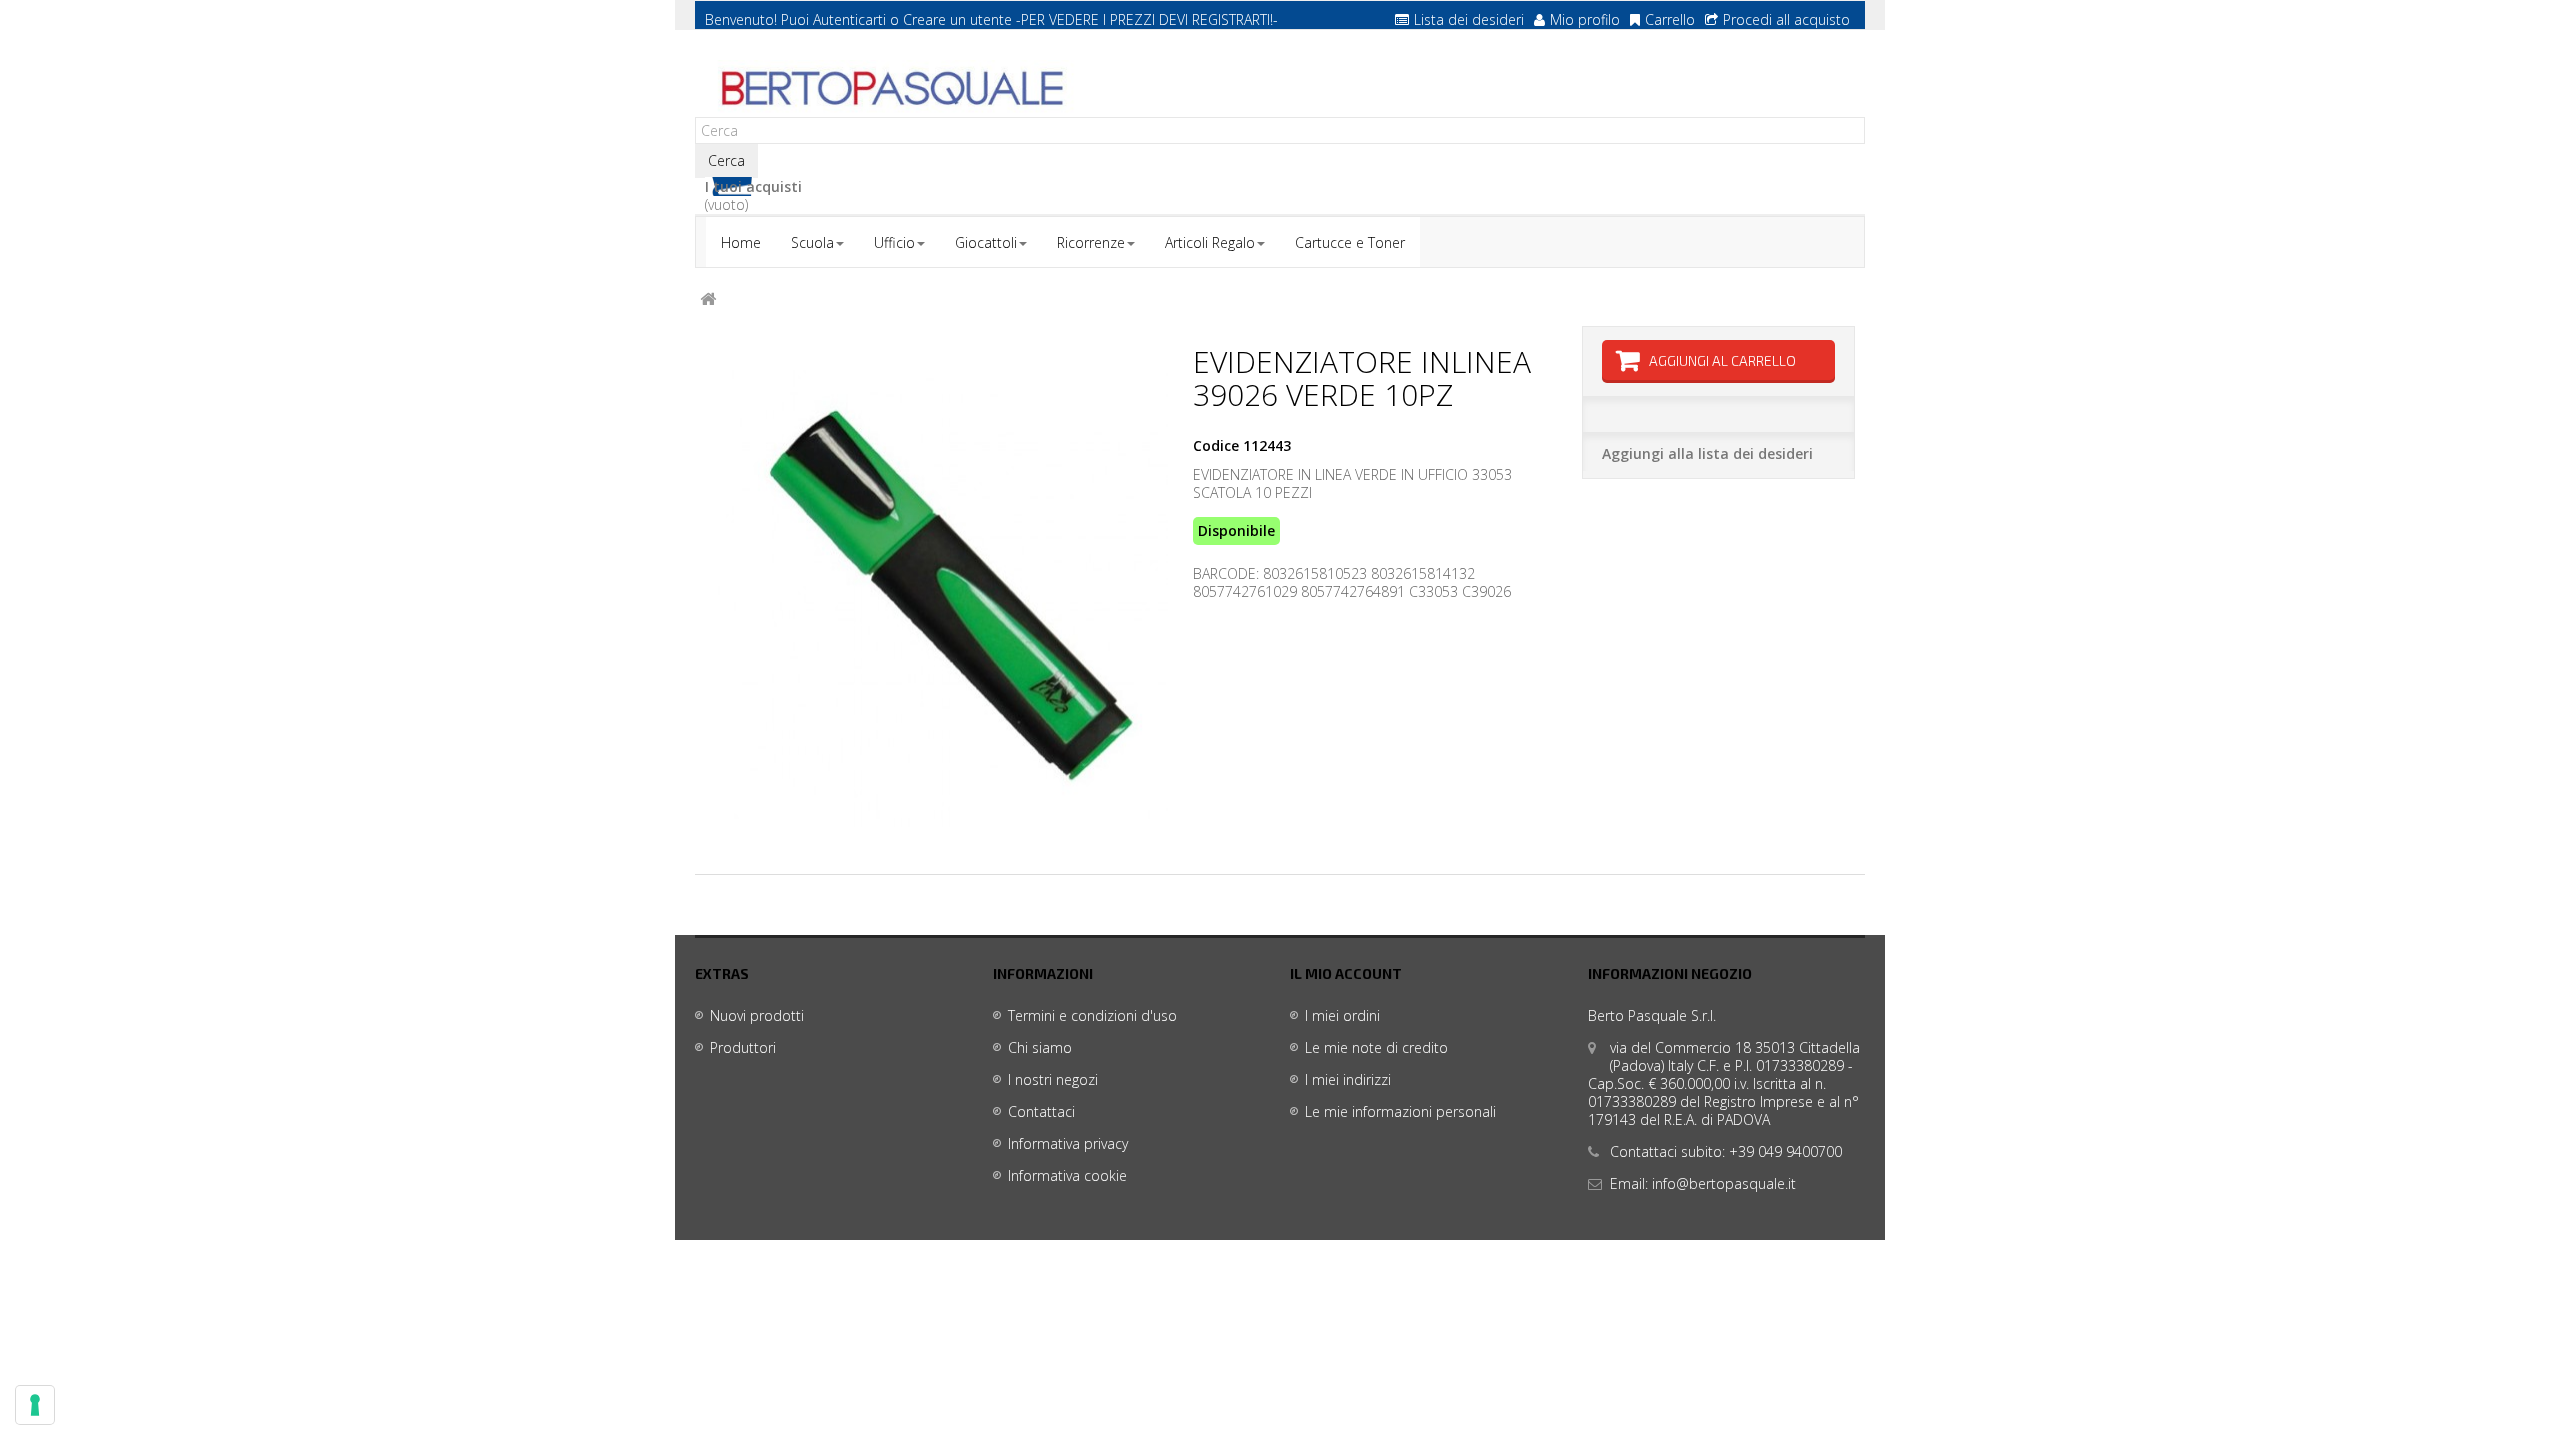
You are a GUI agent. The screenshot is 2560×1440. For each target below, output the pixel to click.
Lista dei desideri (1469, 19)
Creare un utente (957, 19)
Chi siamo (1040, 1047)
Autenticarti (849, 19)
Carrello (1670, 19)
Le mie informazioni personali (1400, 1111)
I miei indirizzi (1348, 1079)
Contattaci (1041, 1111)
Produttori (743, 1047)
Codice (1216, 446)
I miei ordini (1342, 1015)
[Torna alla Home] (708, 299)
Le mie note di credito (1376, 1047)
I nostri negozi (1053, 1079)
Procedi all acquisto (1786, 19)
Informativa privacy (1068, 1143)
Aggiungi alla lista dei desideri (1707, 453)
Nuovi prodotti (757, 1015)
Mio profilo (1585, 19)
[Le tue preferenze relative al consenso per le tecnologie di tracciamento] (35, 1405)
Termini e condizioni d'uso (1092, 1015)
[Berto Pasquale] (890, 89)
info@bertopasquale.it (1724, 1183)
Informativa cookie (1067, 1175)
